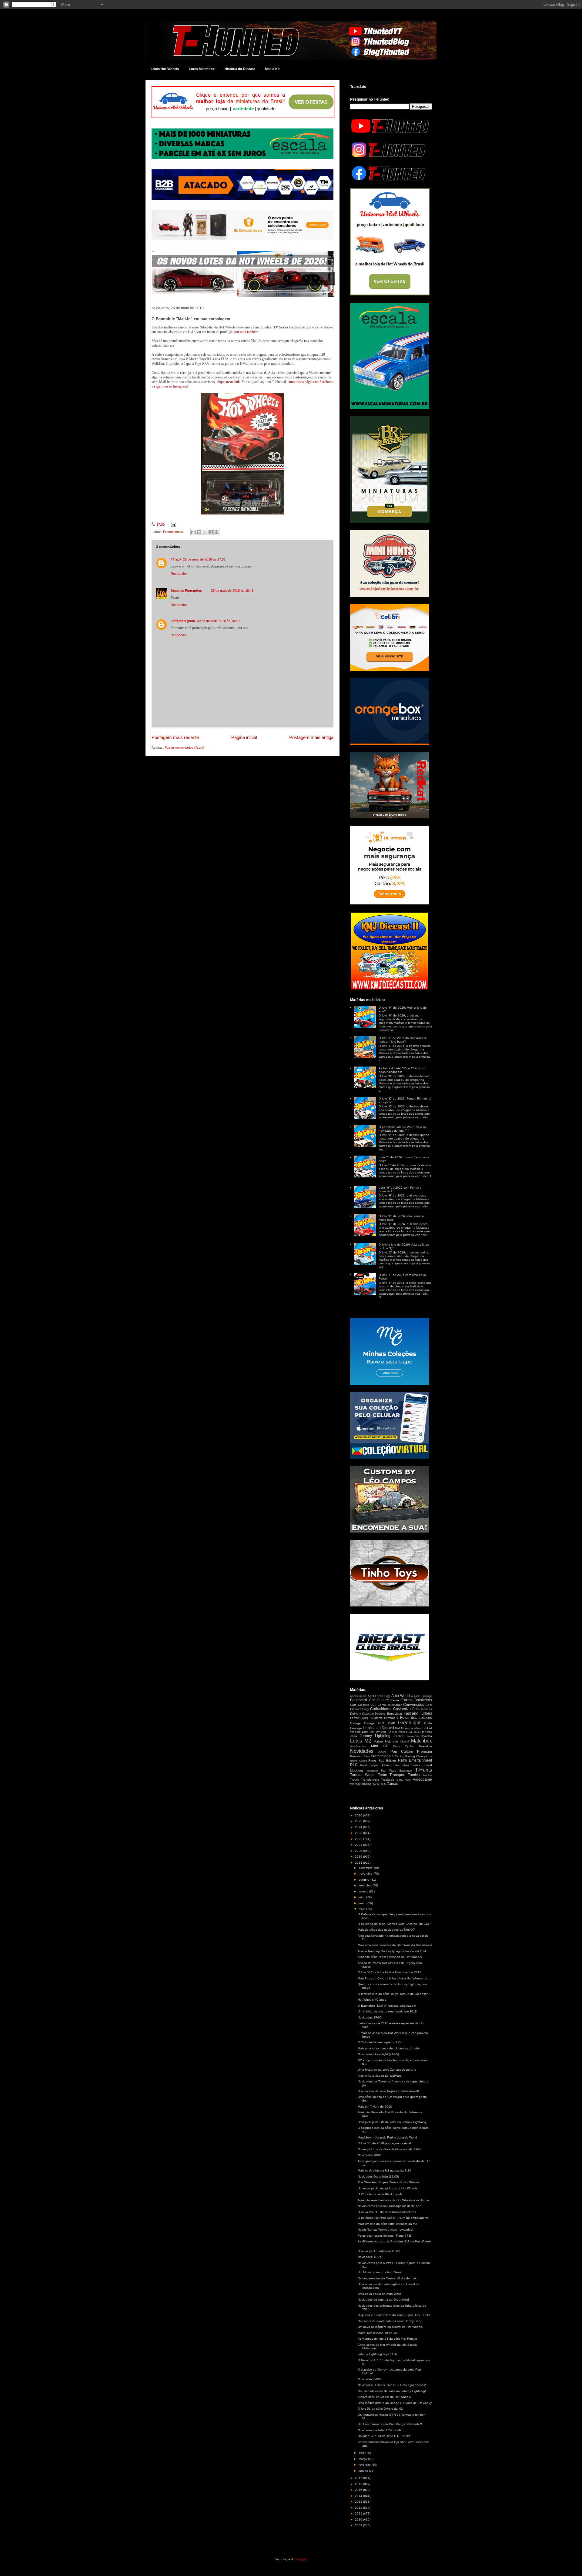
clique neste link (228, 382)
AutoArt (416, 1696)
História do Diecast (240, 69)
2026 (359, 1815)
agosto (364, 1891)
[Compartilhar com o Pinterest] (216, 532)
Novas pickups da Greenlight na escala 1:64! (389, 2149)
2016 (359, 2484)
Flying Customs (371, 1718)
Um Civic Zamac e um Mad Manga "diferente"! (390, 2424)
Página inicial (244, 737)
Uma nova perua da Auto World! (380, 2294)
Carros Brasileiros (417, 1700)
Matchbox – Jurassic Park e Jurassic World (387, 2137)
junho (363, 1903)
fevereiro (365, 2465)
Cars (353, 1705)
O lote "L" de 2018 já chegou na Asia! (384, 2143)
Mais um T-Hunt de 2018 (375, 2107)
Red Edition (387, 1761)
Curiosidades (381, 1709)
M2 (368, 1741)
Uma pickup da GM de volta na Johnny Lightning (392, 2122)
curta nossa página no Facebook (311, 382)
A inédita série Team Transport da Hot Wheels (390, 1957)
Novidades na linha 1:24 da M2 (380, 2430)
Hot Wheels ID (380, 1732)
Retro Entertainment (415, 1760)
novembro (366, 1874)
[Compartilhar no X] (205, 532)
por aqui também (246, 332)
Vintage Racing (361, 1784)
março (363, 2459)
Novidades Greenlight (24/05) (378, 2054)
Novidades (362, 1751)
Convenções (414, 1705)
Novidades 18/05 (370, 2155)
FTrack (176, 559)
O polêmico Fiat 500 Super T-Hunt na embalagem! (393, 2218)
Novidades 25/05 (370, 2017)
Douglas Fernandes (186, 591)
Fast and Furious (418, 1713)
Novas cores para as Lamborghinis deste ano (390, 2206)
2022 (359, 1839)
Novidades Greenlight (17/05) (378, 2177)
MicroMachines (358, 1747)
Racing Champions (419, 1756)
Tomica (414, 1775)
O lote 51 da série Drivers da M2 (380, 2409)
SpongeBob (372, 1771)
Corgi (366, 1709)
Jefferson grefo (183, 621)
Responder (179, 574)
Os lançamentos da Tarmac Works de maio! (388, 2278)
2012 (359, 2508)
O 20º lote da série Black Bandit (380, 2194)
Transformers (370, 1780)
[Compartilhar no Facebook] (211, 532)
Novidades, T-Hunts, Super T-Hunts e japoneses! (392, 2385)
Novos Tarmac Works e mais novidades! (385, 2230)
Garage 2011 (375, 1723)
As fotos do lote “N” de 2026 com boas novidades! (402, 1070)
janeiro (364, 2471)
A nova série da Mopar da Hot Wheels (384, 2397)
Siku (396, 1765)
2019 (359, 1857)
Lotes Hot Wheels (165, 69)
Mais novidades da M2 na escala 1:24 (384, 2170)
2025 (359, 1821)
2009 (359, 2525)
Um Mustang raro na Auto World (380, 2272)
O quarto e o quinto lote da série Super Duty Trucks (394, 2315)
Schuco (386, 1765)
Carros (395, 1700)
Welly (376, 1784)
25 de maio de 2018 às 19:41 (232, 591)
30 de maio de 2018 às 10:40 (218, 621)
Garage (355, 1723)
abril (362, 2453)
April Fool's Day (379, 1696)
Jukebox (398, 1736)
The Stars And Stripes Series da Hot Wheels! (389, 2182)
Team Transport (392, 1775)
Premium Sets (360, 1756)
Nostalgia (425, 1746)
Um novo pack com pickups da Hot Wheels (388, 2188)
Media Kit (272, 69)
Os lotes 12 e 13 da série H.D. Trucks (384, 2436)
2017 (359, 2478)
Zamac (392, 1784)
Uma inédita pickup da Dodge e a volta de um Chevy (395, 2403)
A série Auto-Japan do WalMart (379, 2076)
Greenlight (409, 1723)
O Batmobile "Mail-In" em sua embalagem (387, 2006)
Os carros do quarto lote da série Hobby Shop (390, 2321)
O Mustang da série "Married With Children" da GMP (394, 1924)
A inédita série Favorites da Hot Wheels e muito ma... (395, 2200)
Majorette (391, 1741)
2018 (359, 1863)
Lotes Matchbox (202, 69)
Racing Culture (358, 1761)
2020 (359, 1851)
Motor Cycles (403, 1746)
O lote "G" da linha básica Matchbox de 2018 (390, 1972)
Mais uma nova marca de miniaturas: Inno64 (389, 2048)
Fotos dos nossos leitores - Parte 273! (384, 2236)
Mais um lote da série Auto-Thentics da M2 (387, 2224)
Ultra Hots (404, 1780)
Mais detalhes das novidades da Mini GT (386, 1930)
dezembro (366, 1868)
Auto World (401, 1696)
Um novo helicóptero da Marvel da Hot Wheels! (391, 2327)
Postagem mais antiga (311, 737)
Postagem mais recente (175, 737)
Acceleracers (358, 1696)
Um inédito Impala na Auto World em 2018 (387, 2011)
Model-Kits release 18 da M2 (378, 2333)
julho (362, 1897)
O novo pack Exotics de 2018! (379, 2251)
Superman (406, 1771)
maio (362, 1909)
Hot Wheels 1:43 (418, 1728)
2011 (359, 2513)
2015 (359, 2490)
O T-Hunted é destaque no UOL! (381, 2042)
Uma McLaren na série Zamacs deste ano (387, 2070)
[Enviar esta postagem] (172, 524)
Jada (354, 1736)
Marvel (405, 1742)
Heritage (356, 1728)
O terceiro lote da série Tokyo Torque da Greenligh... (394, 1994)
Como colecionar (390, 1705)
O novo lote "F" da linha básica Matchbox (387, 2212)
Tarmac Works (363, 1775)
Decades (426, 1709)
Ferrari (355, 1718)
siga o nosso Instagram (171, 386)
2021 (359, 1845)
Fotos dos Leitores (416, 1718)
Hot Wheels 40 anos (372, 2000)
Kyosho (427, 1736)
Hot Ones (402, 1728)
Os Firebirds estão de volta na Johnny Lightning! (392, 2391)
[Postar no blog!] (199, 532)
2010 (359, 2519)
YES (383, 1784)
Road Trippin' (369, 1765)
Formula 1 (391, 1718)
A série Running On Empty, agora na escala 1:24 (392, 1951)
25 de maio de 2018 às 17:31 (204, 559)
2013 (359, 2502)
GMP (391, 1723)
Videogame (422, 1779)
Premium (425, 1752)
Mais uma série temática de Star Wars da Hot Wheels (395, 1945)
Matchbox (421, 1741)
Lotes (356, 1741)
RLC (354, 1765)
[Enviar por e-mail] (193, 532)
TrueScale (388, 1780)
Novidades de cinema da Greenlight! (383, 2300)
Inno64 (427, 1732)
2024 (359, 1827)
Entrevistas (395, 1714)
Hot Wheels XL (402, 1732)
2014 (359, 2496)
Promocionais (173, 532)
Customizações (406, 1709)
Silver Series (411, 1765)
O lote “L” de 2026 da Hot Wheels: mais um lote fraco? (403, 1040)
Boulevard (359, 1700)
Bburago (427, 1696)
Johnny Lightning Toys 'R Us (378, 2354)
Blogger (301, 2559)
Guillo (428, 1723)
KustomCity (413, 1736)
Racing (400, 1756)
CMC (374, 1705)
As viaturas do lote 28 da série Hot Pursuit (387, 2339)
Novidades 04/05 (370, 2379)
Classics (364, 1705)
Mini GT (380, 1746)
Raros (372, 1761)
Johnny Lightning (375, 1736)
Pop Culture (402, 1752)
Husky (417, 1732)
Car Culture (379, 1700)
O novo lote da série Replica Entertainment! (388, 2091)
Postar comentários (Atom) (184, 747)
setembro (366, 1885)
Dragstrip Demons (374, 1714)
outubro (365, 1880)
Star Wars (389, 1771)
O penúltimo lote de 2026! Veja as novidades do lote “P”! (403, 1129)
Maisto (378, 1741)
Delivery (356, 1714)
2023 (359, 1833)
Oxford (382, 1752)
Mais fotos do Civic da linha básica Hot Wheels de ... (394, 1978)
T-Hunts (423, 1770)
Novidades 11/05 (370, 2257)
